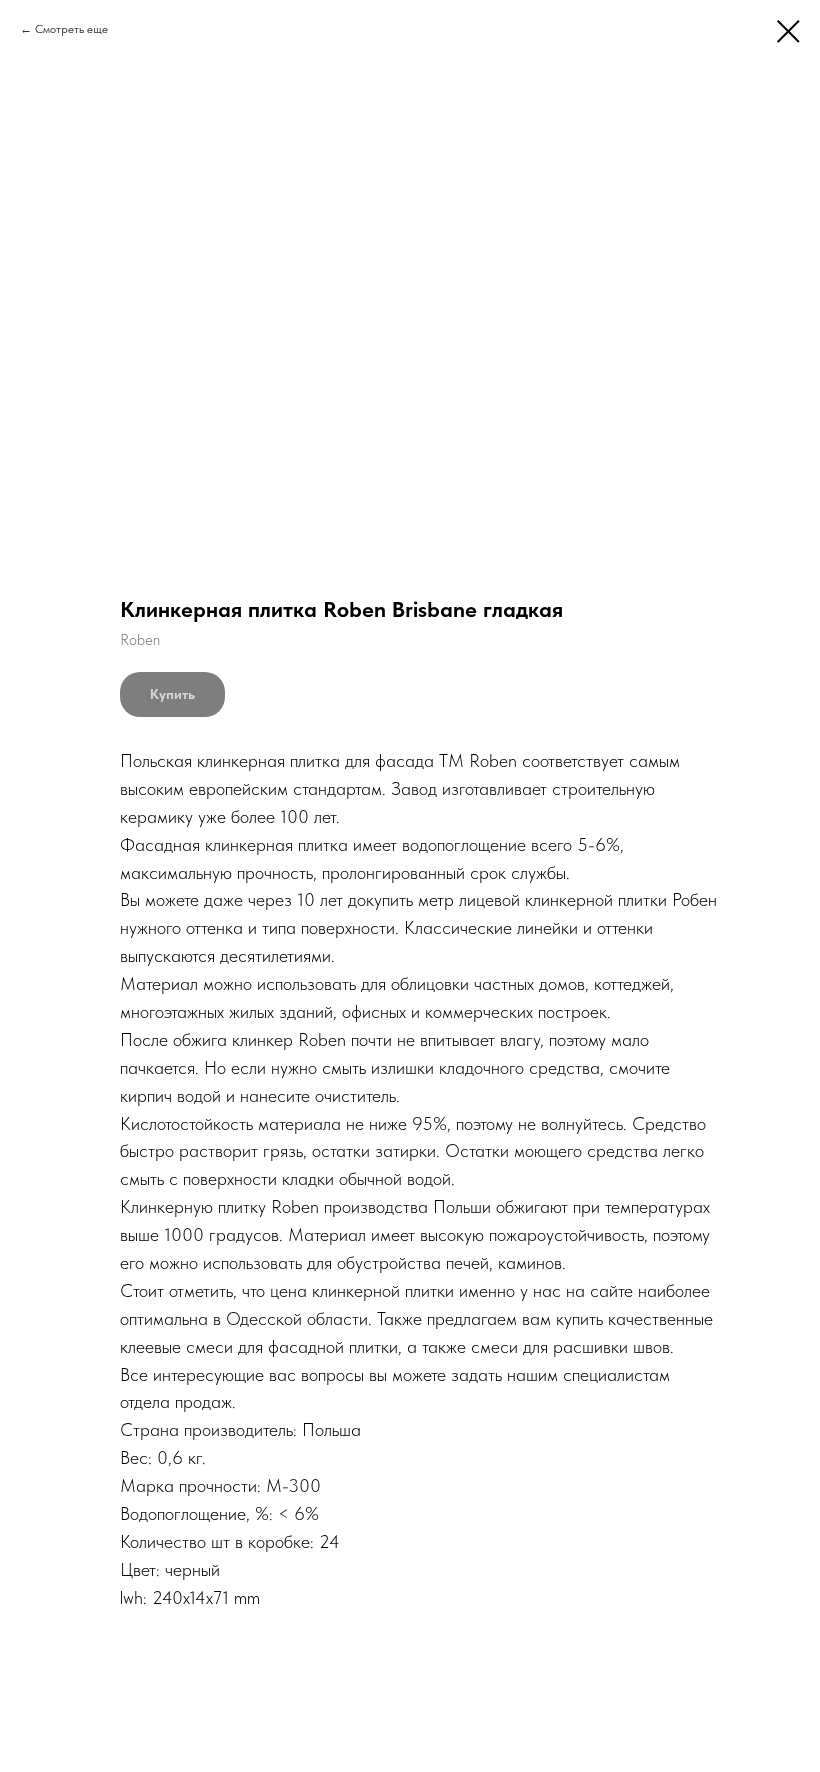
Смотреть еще (71, 29)
